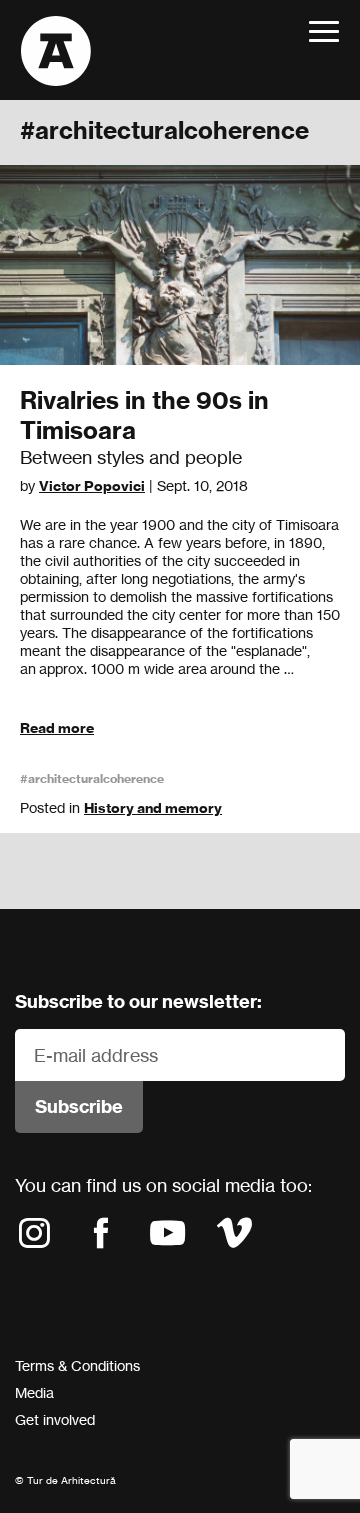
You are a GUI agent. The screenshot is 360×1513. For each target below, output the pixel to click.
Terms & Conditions (77, 1365)
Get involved (55, 1419)
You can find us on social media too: (163, 1185)
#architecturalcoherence (92, 778)
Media (34, 1392)
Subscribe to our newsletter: (138, 1001)
